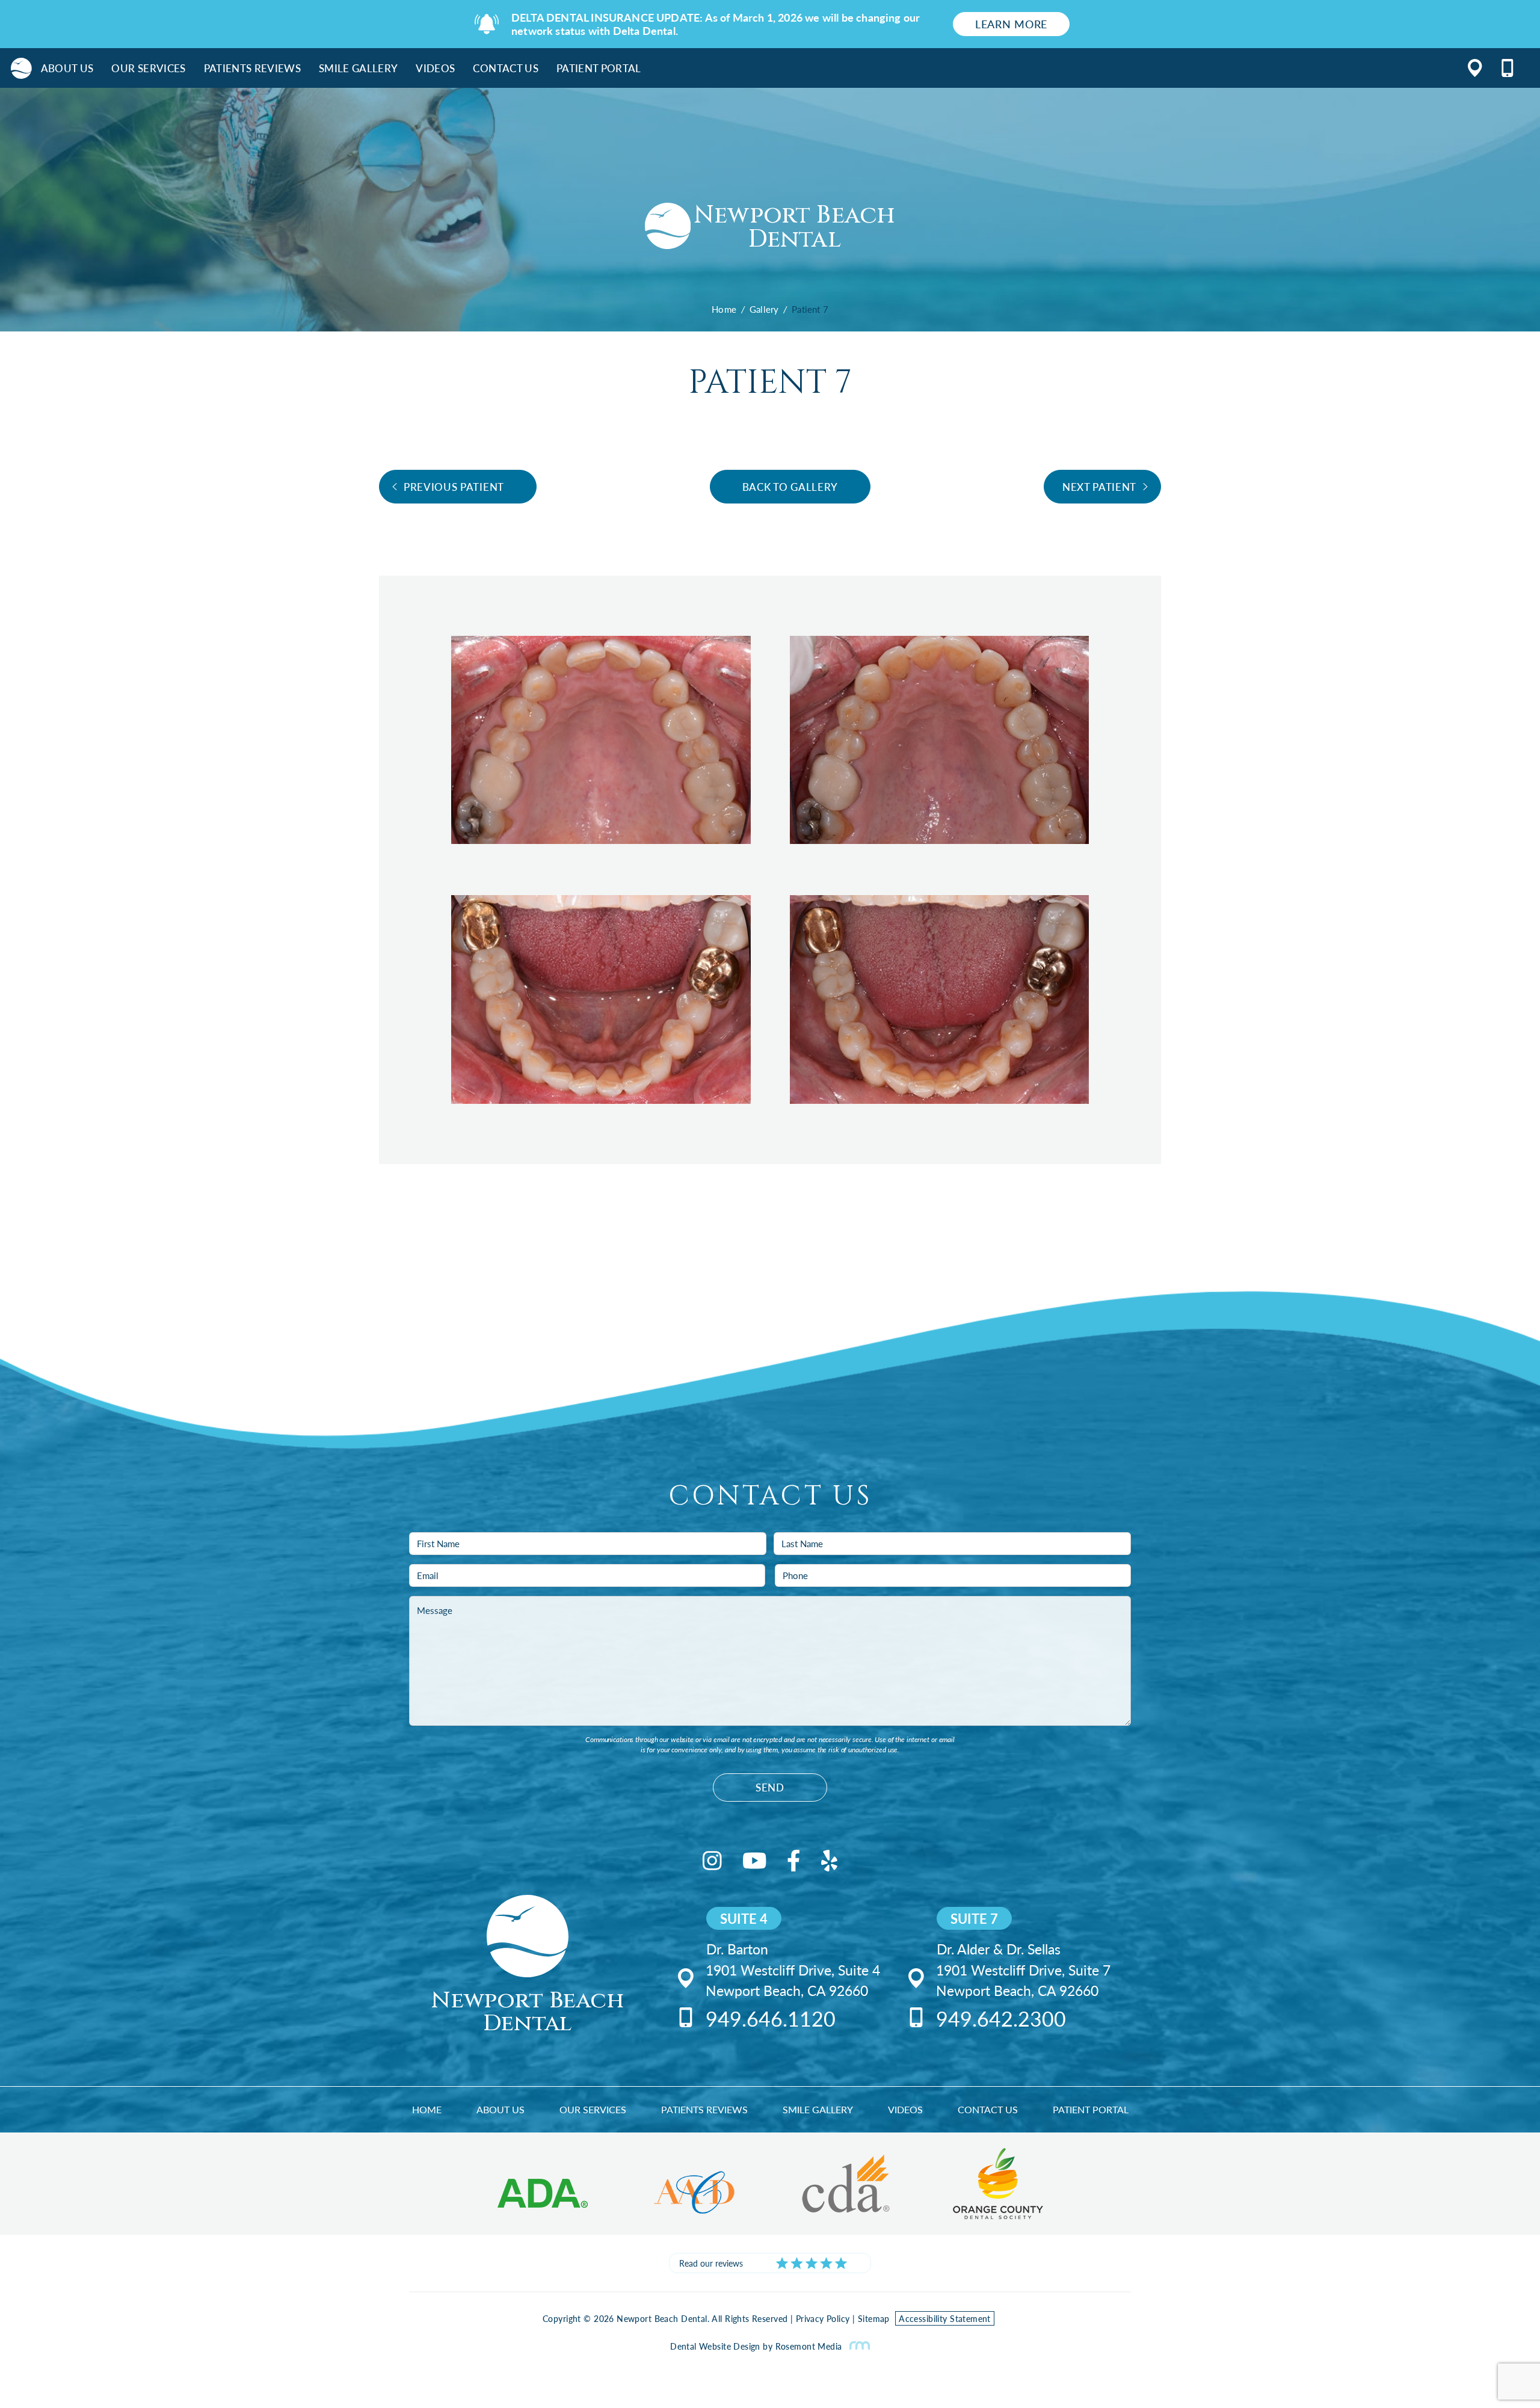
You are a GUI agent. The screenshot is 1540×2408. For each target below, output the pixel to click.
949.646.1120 (771, 2018)
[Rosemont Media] (857, 2346)
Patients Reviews (252, 68)
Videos (435, 68)
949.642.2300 (1001, 2018)
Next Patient (1099, 487)
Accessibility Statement (945, 2318)
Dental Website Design (715, 2346)
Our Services (148, 68)
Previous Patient (454, 487)
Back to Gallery (790, 487)
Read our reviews (711, 2263)
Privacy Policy (823, 2318)
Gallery (764, 309)
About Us (67, 68)
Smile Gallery (358, 68)
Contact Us (505, 68)
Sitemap (874, 2318)
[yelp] (829, 1863)
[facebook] (794, 1863)
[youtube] (755, 1863)
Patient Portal (599, 68)
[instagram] (712, 1863)
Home (724, 309)
